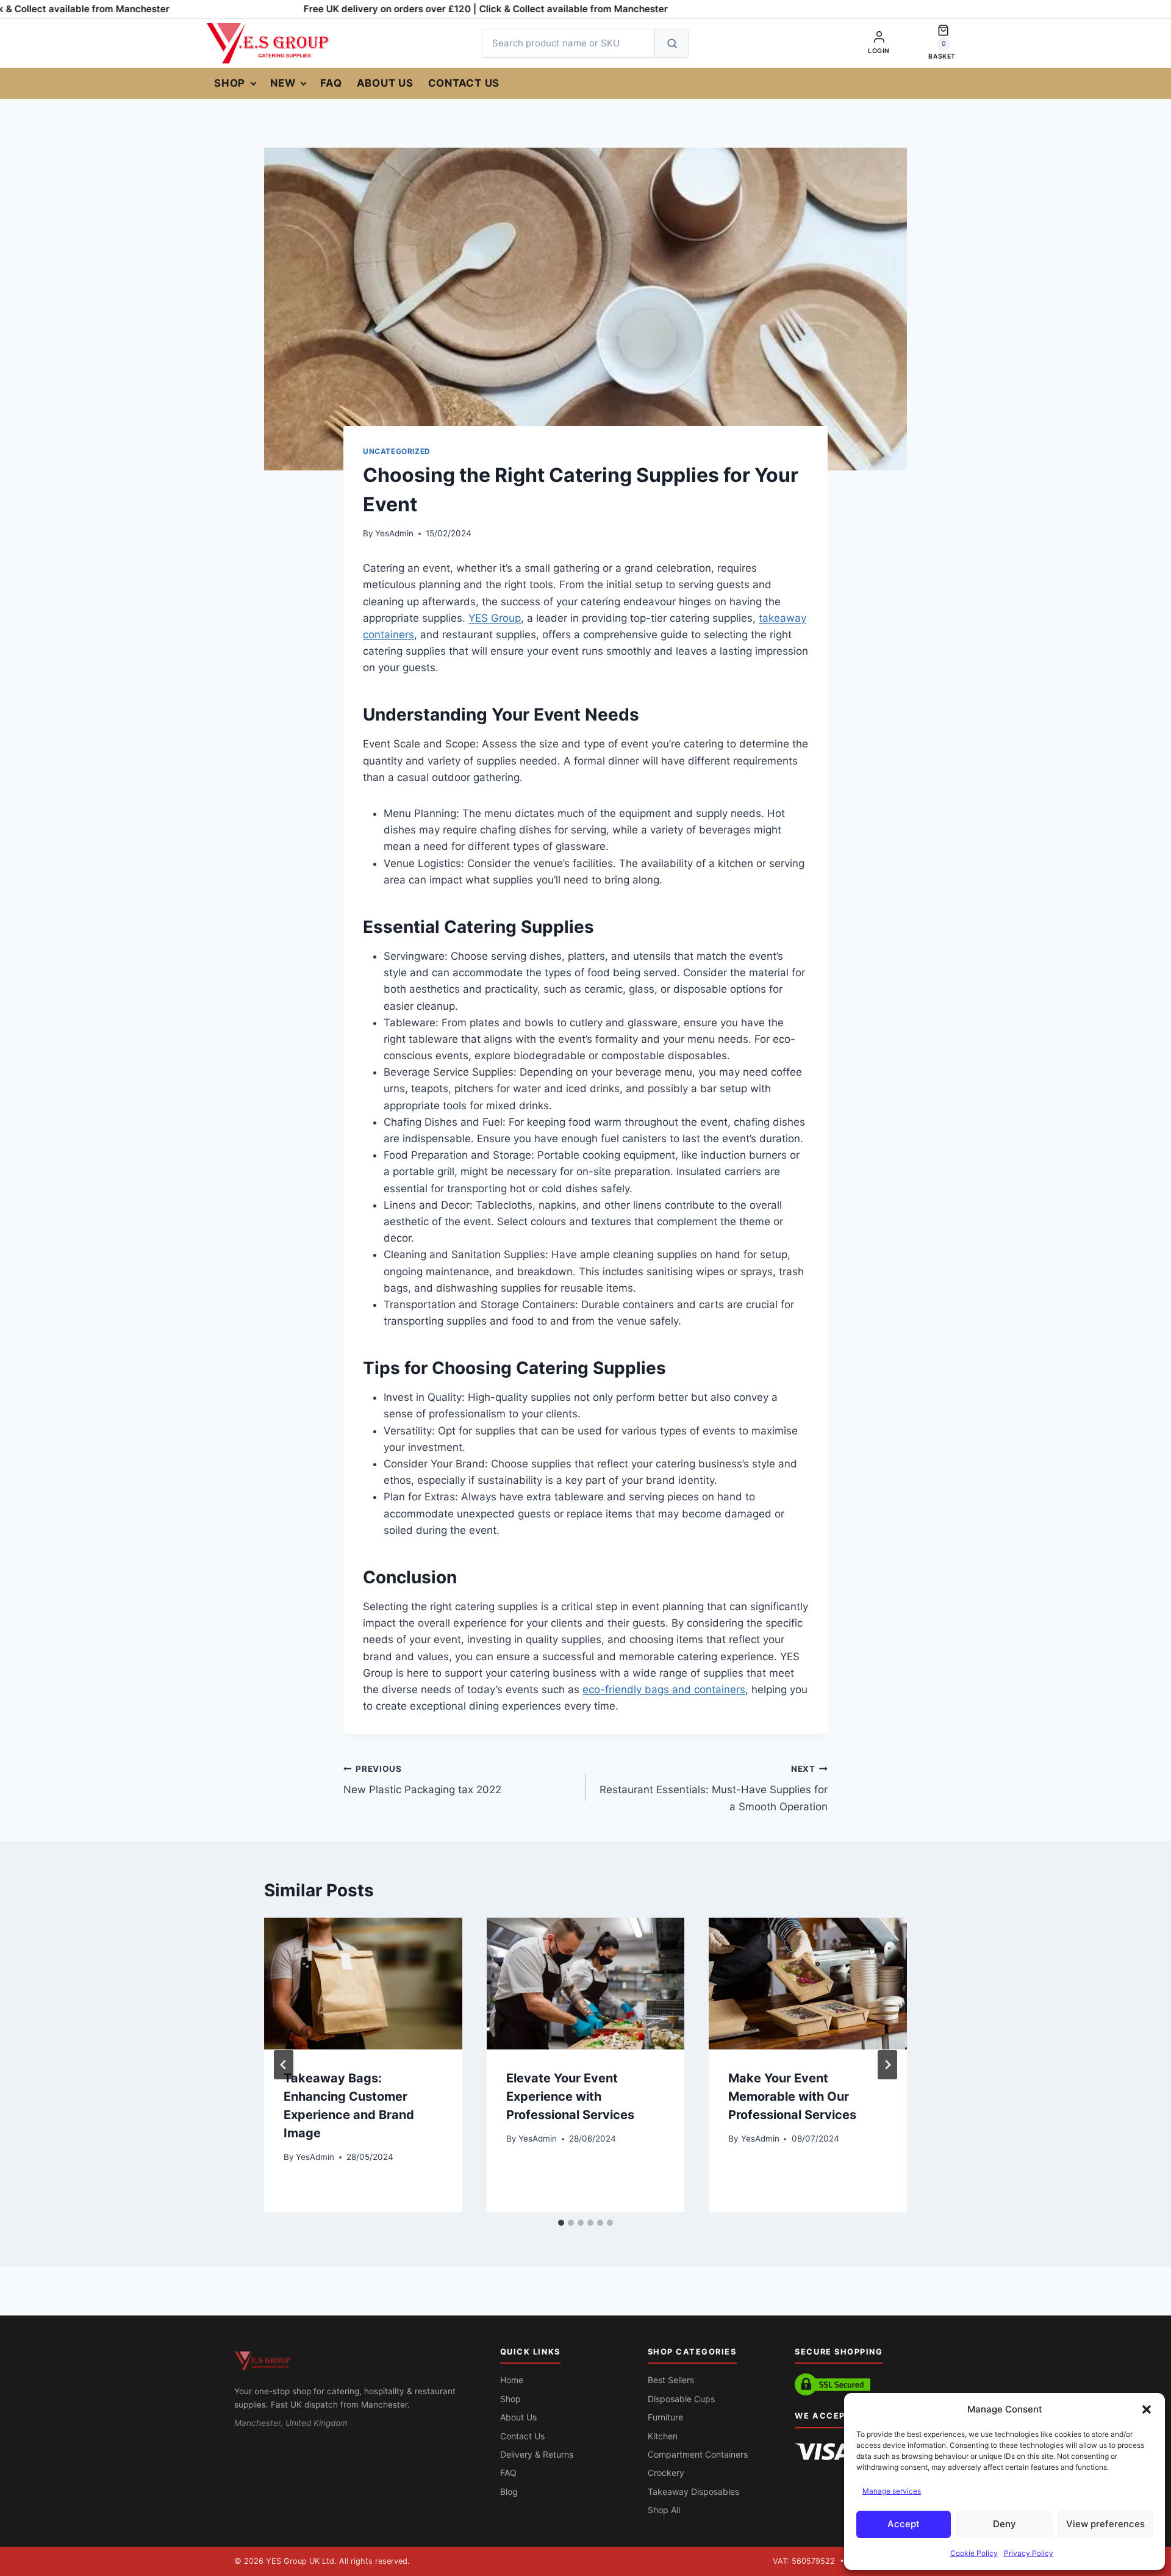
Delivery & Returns (537, 2454)
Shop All (664, 2510)
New (283, 83)
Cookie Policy (974, 2553)
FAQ (331, 83)
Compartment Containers (698, 2454)
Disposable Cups (681, 2399)
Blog (509, 2491)
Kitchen (663, 2436)
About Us (385, 83)
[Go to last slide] (284, 2065)
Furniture (665, 2417)
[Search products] (671, 43)
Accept (904, 2524)
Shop (230, 83)
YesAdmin (394, 533)
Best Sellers (671, 2380)
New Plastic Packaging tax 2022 (422, 1780)
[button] (1147, 2409)
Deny (1004, 2524)
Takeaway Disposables (693, 2491)
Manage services (892, 2491)
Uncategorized (397, 451)
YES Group (495, 618)
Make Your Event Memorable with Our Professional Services (792, 2096)
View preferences (1105, 2524)
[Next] (887, 2065)
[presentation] (363, 1984)
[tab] (561, 2223)
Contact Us (464, 83)
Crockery (666, 2473)
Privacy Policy (1029, 2553)
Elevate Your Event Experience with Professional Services (570, 2096)
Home (512, 2380)
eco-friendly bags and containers (664, 1689)
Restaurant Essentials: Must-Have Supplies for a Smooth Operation (714, 1788)
